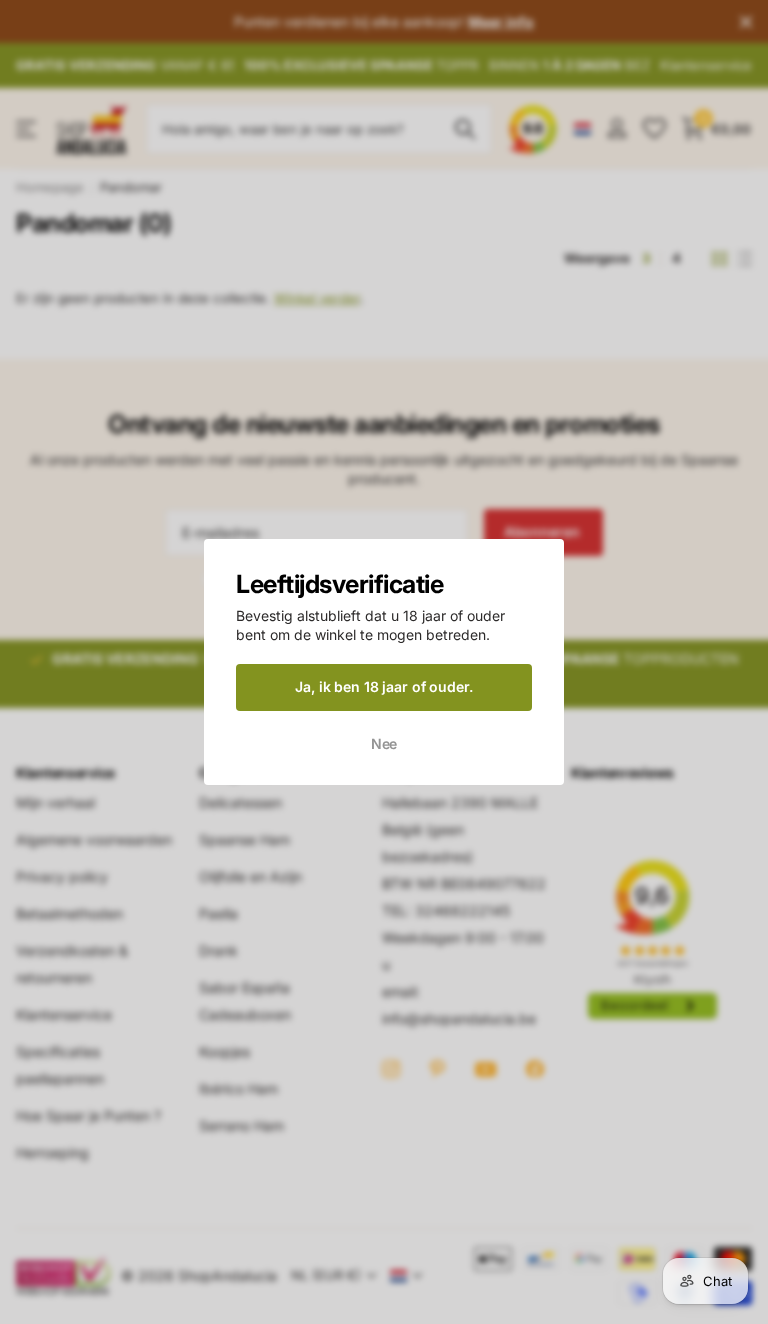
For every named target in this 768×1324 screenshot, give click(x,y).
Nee (384, 742)
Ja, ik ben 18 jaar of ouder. (383, 686)
